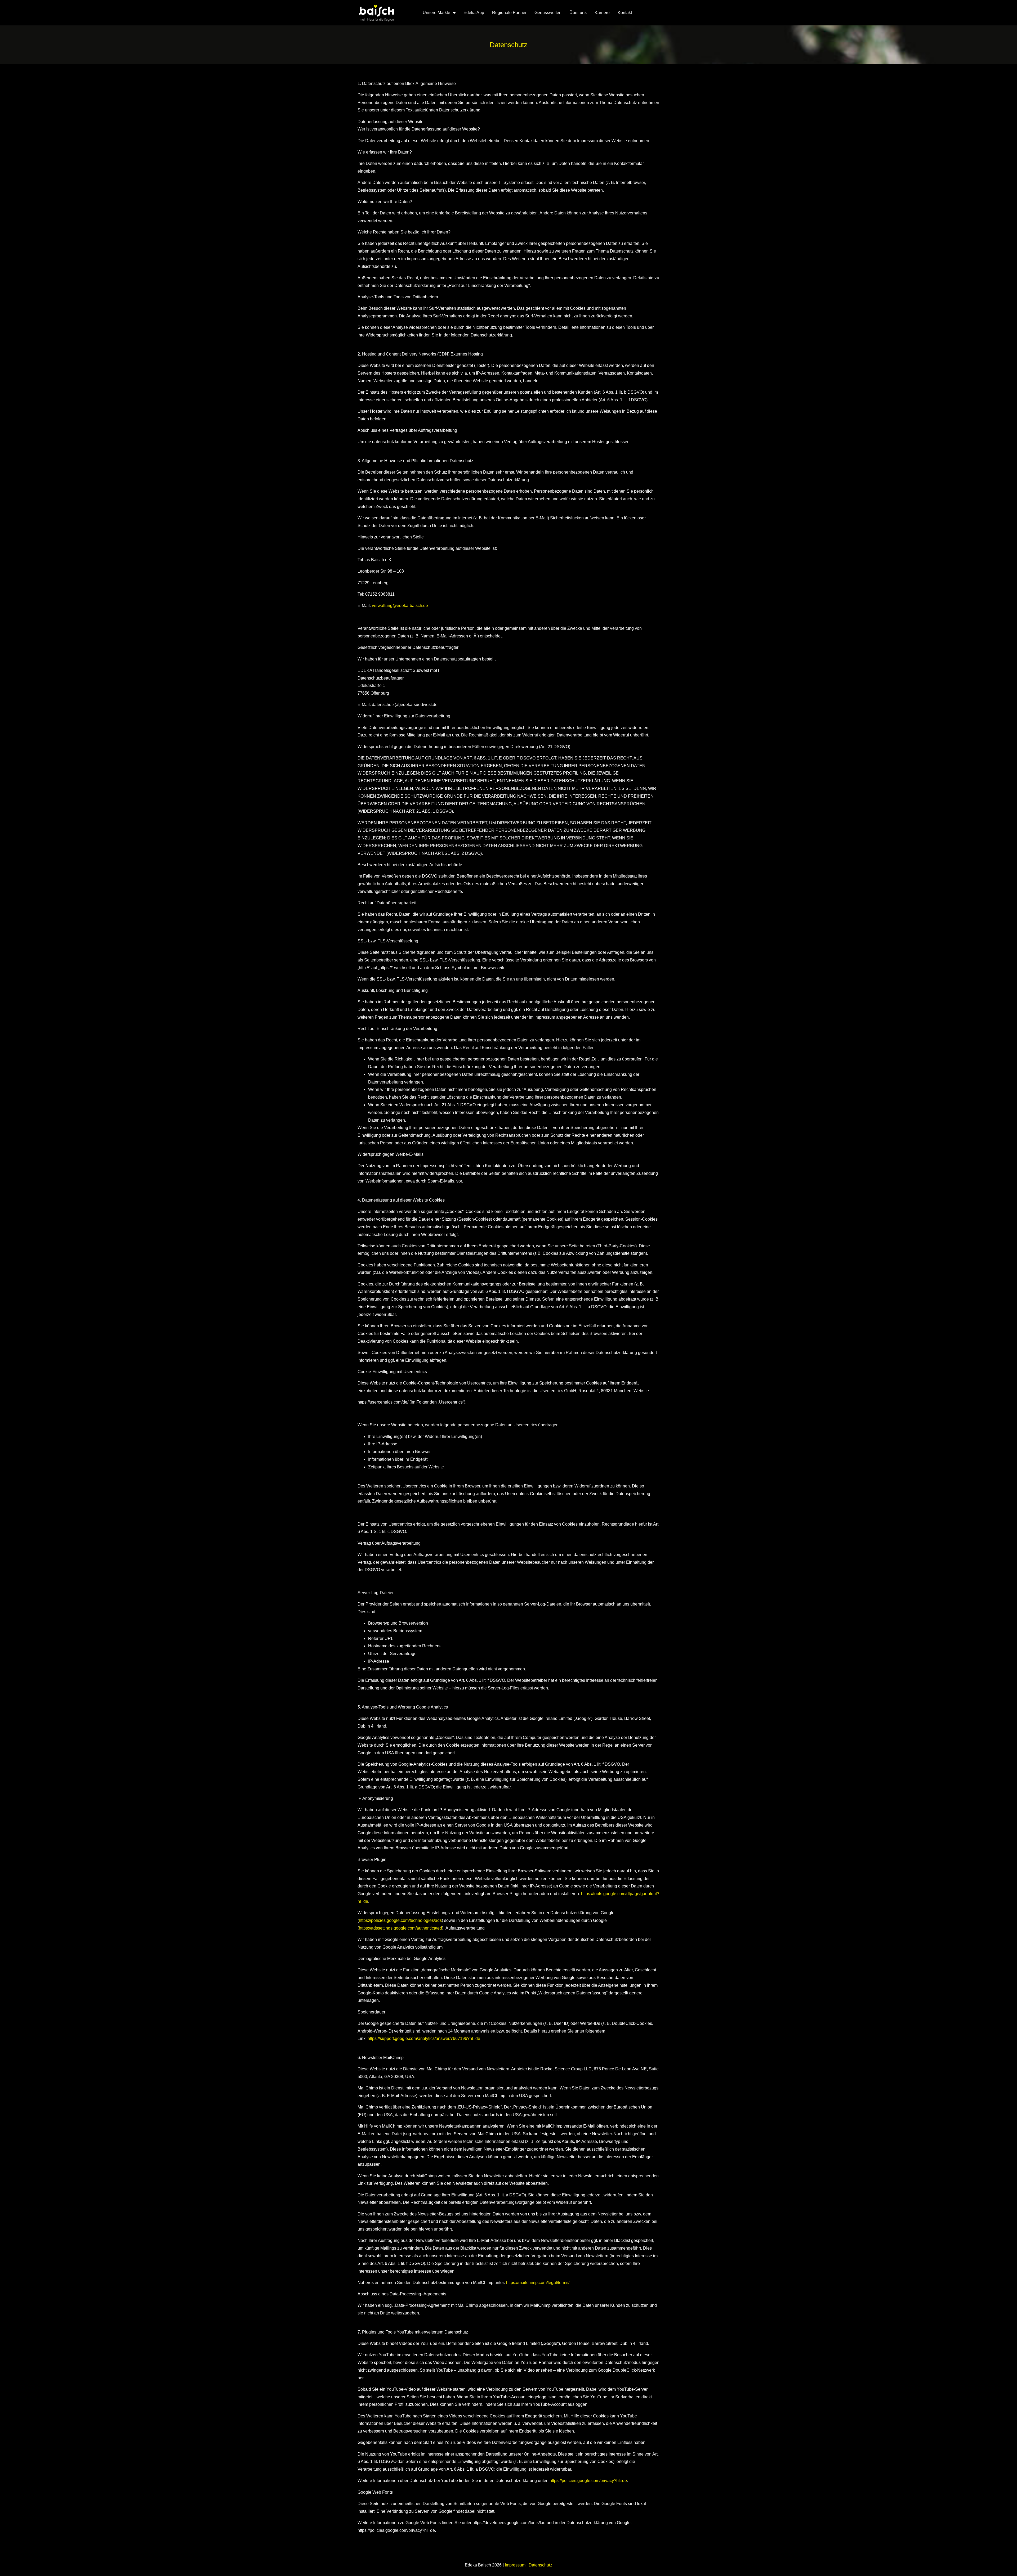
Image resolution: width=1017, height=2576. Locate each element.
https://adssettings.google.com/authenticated (400, 1928)
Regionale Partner (509, 13)
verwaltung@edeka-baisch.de (400, 606)
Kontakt (625, 13)
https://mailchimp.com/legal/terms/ (538, 2283)
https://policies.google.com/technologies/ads (400, 1920)
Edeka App (474, 13)
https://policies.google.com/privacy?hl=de (588, 2481)
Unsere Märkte (436, 13)
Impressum (515, 2565)
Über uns (578, 13)
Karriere (602, 13)
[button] (12, 2564)
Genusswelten (548, 13)
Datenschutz (540, 2565)
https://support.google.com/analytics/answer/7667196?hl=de (424, 2038)
